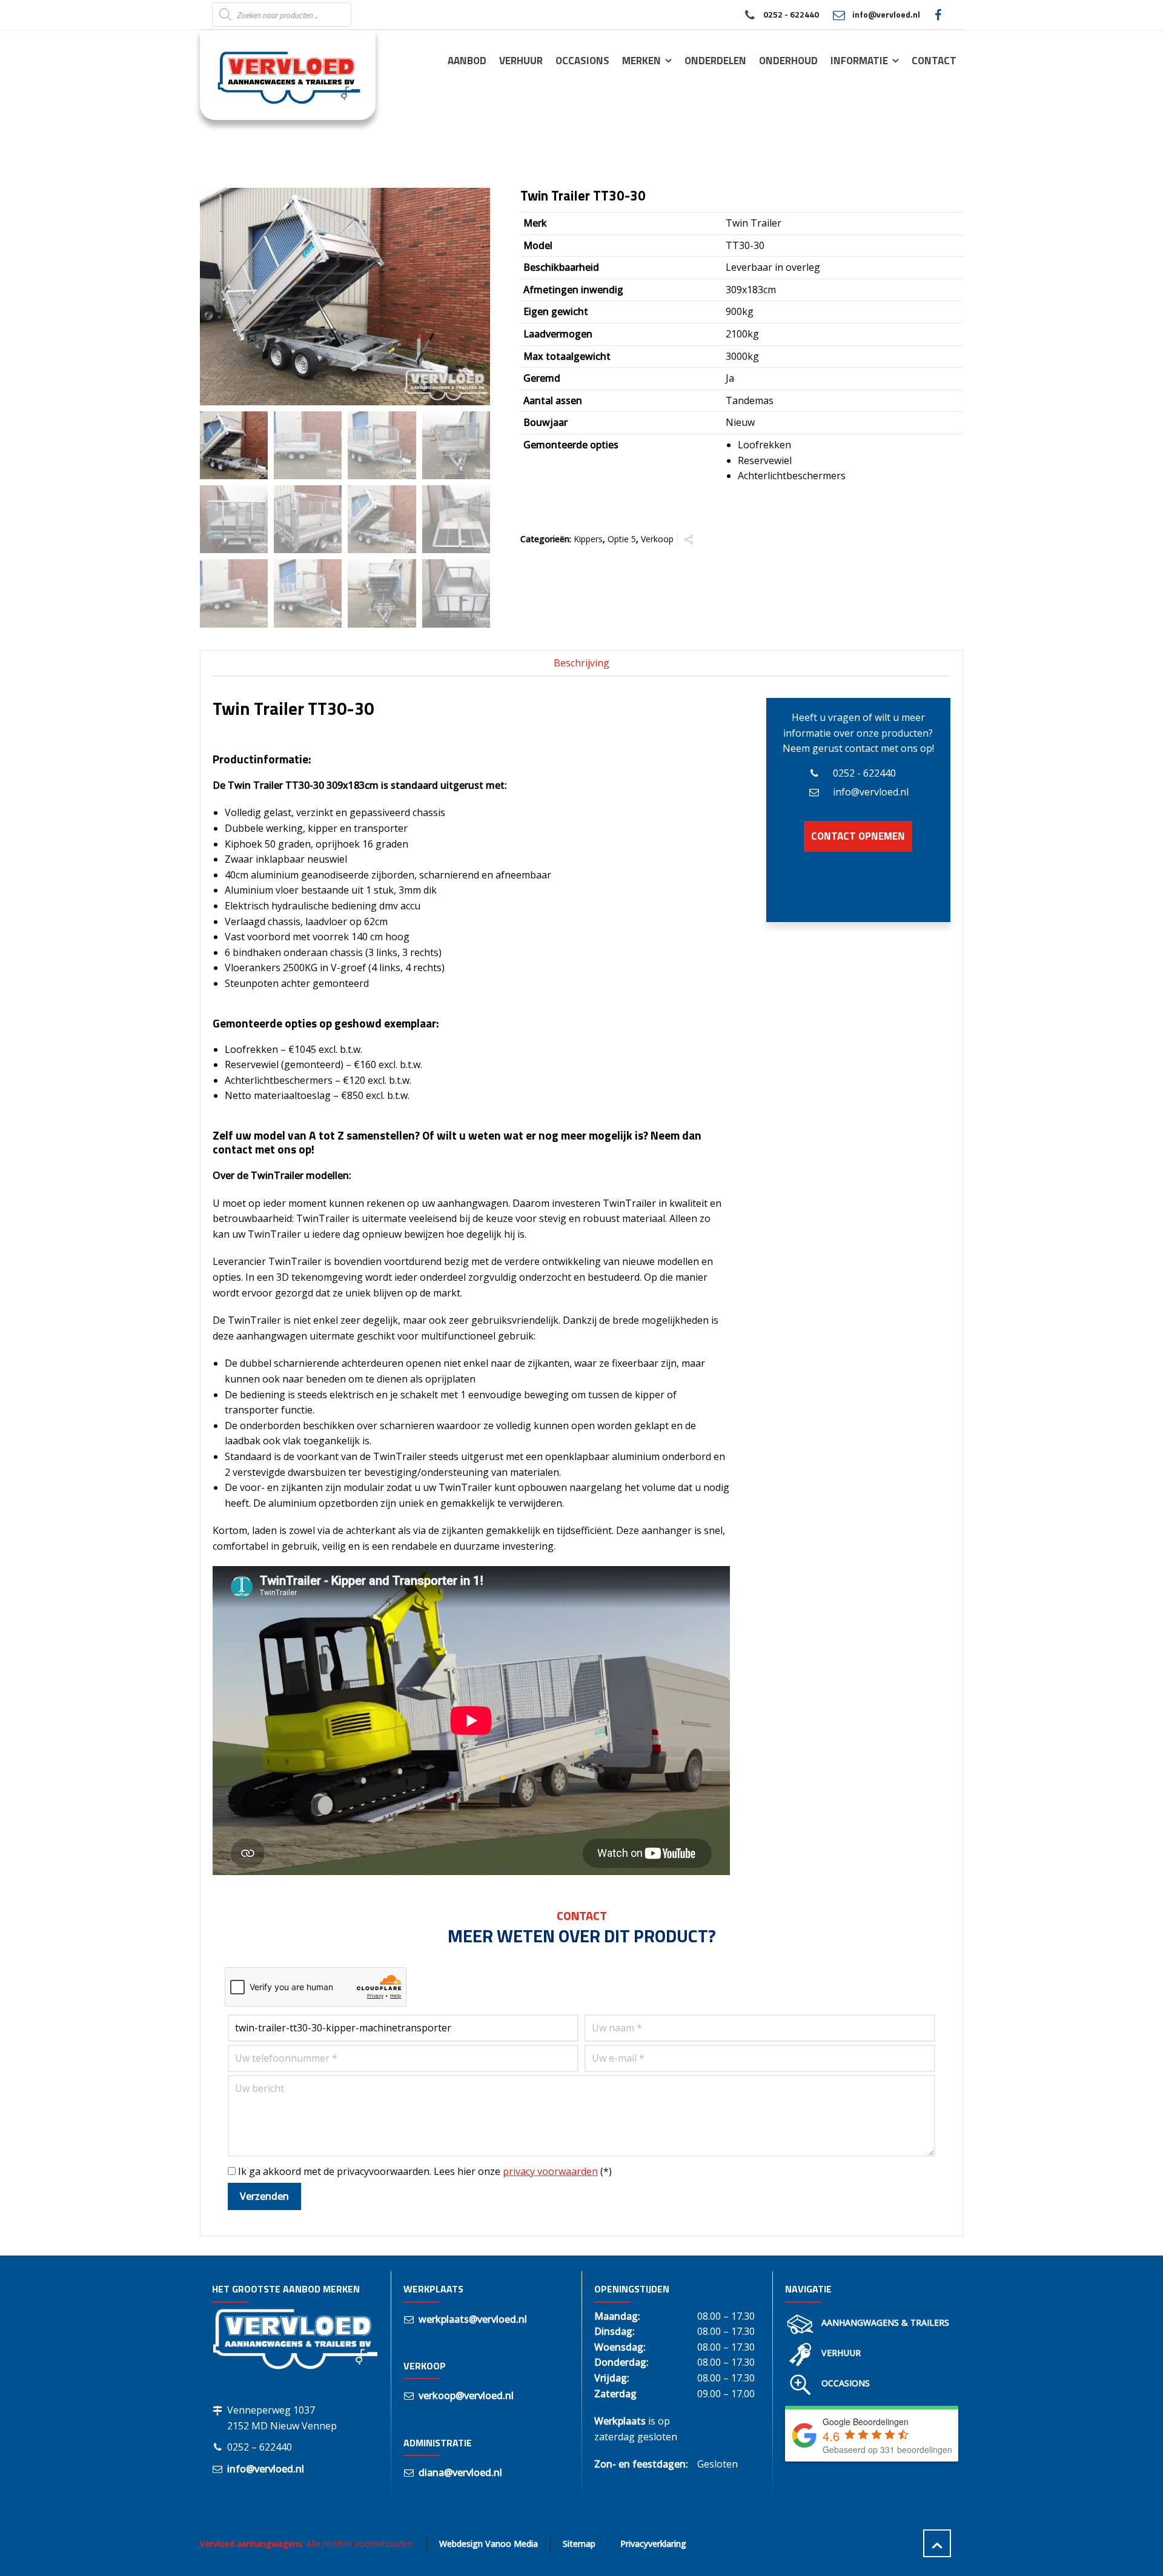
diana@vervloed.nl (460, 2472)
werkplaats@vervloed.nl (473, 2319)
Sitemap (579, 2544)
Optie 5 (622, 539)
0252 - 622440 (791, 14)
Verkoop (657, 539)
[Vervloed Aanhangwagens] (280, 75)
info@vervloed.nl (886, 14)
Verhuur (841, 2353)
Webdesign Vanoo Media (489, 2544)
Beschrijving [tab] (581, 663)
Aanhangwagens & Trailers (885, 2322)
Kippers (588, 539)
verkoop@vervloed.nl (466, 2395)
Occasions (846, 2383)
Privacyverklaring (653, 2544)
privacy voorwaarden (550, 2171)
